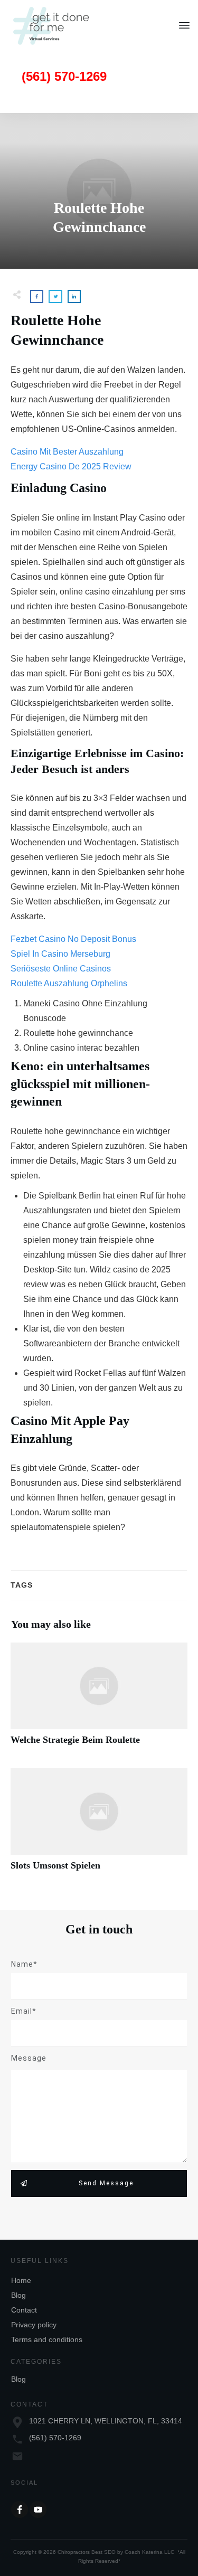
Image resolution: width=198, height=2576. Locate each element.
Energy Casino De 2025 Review (71, 466)
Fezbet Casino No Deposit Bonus (73, 939)
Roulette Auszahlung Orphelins (69, 983)
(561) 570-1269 (55, 2438)
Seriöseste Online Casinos (61, 969)
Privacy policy (34, 2325)
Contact (24, 2310)
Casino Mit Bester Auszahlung (67, 452)
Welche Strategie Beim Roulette (99, 1700)
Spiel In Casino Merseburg (60, 954)
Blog (18, 2295)
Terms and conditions (47, 2339)
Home (21, 2280)
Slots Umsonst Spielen (99, 1825)
